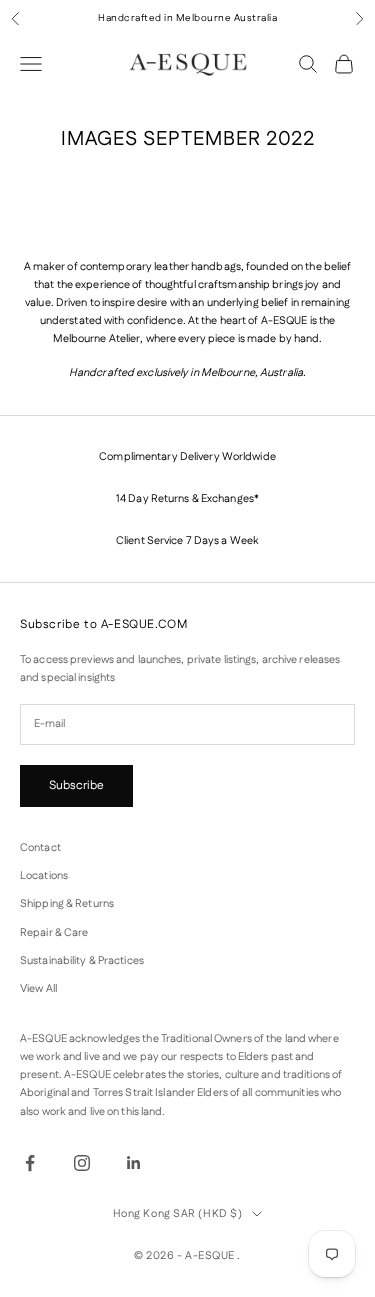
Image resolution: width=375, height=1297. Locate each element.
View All (38, 989)
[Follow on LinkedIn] (134, 1163)
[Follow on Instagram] (82, 1163)
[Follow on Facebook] (30, 1163)
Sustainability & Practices (82, 961)
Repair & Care (54, 933)
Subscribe (76, 785)
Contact (40, 848)
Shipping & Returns (67, 904)
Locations (44, 876)
